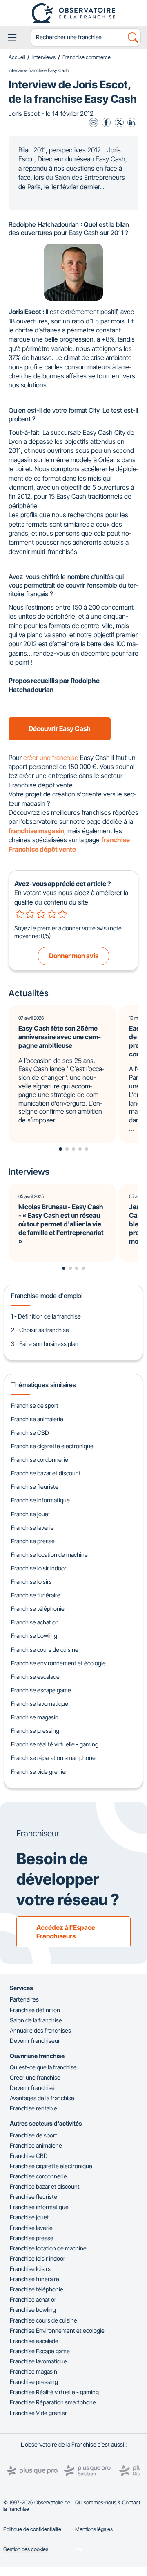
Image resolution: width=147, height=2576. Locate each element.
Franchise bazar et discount (46, 1473)
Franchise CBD (30, 1433)
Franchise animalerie (37, 1419)
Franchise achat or (34, 1622)
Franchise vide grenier (39, 1772)
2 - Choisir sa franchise (40, 1330)
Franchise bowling (34, 1636)
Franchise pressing (35, 1731)
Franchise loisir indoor (39, 1568)
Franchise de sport (35, 1406)
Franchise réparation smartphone (53, 1758)
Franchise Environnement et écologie (57, 2331)
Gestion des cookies (26, 2549)
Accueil (17, 57)
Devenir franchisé (32, 2088)
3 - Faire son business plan (45, 1344)
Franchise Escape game (40, 2351)
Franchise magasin (35, 1717)
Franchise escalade (35, 1677)
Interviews (44, 57)
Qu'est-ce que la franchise (43, 2067)
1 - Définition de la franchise (46, 1316)
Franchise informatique (40, 1500)
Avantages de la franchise (42, 2098)
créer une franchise (51, 758)
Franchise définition (35, 2010)
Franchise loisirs (31, 1582)
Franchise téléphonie (38, 1609)
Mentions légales (94, 2529)
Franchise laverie (32, 1528)
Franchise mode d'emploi (47, 1296)
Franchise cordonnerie (40, 1460)
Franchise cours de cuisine (45, 1650)
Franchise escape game (41, 1690)
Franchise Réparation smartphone (53, 2402)
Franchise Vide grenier (38, 2413)
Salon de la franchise (36, 2020)
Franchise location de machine (49, 1555)
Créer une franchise (35, 2077)
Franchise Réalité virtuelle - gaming (54, 2392)
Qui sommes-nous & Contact (108, 2502)
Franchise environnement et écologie (58, 1663)
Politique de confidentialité (32, 2529)
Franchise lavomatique (40, 1704)
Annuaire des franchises (40, 2030)
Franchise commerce (87, 57)
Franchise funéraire (36, 1595)
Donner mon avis (74, 956)
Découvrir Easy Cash (60, 728)
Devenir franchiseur (35, 2041)
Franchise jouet (31, 1514)
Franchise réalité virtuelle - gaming (55, 1744)
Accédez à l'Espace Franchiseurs (66, 1932)
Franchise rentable (33, 2108)
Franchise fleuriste (35, 1487)
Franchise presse (33, 1541)
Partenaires (24, 1999)
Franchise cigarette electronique (52, 1446)
